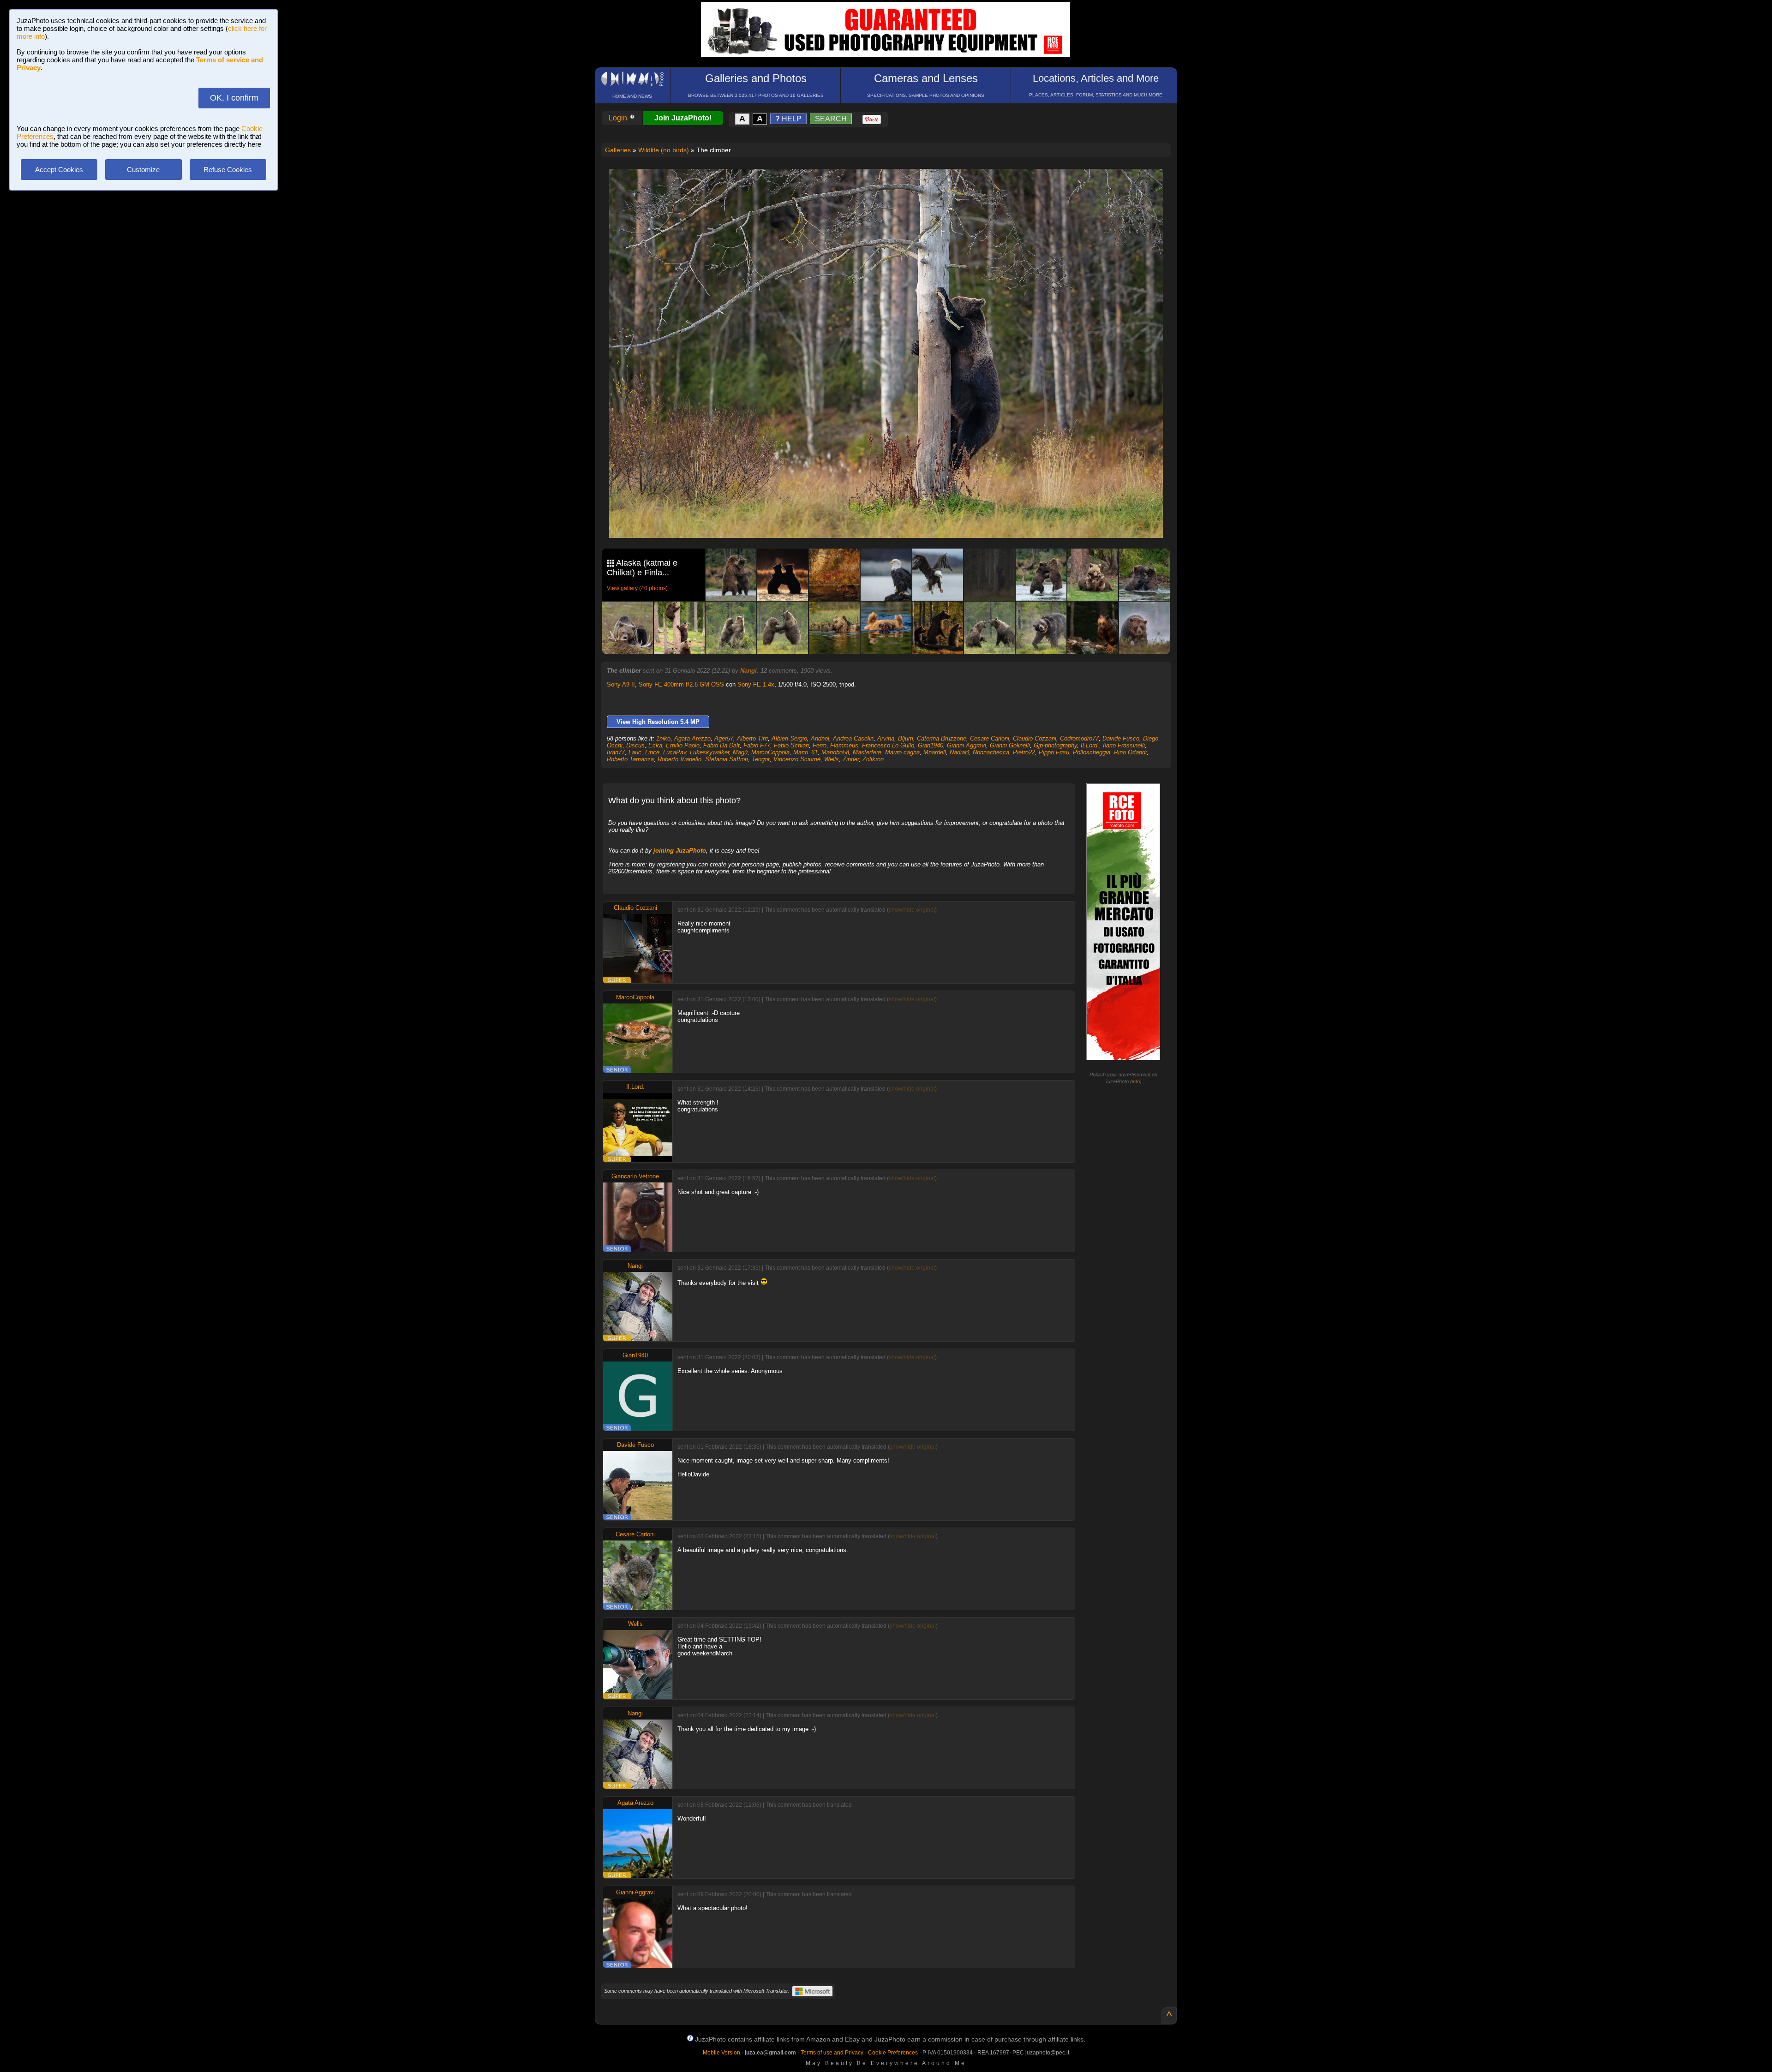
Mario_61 (805, 752)
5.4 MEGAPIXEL (893, 520)
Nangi (748, 671)
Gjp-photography (1055, 745)
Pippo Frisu (1054, 752)
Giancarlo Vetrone (635, 1176)
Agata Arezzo (692, 738)
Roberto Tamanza (630, 759)
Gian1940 (931, 745)
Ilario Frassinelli (1124, 745)
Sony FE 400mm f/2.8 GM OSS (681, 684)
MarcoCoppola (770, 752)
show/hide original (912, 910)
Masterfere (867, 752)
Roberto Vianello (679, 759)
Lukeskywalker (709, 752)
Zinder (851, 759)
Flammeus (844, 745)
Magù (740, 752)
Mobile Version (721, 2053)
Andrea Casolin (853, 738)
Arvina (886, 738)
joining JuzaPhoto (680, 851)
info (1136, 1081)
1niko (663, 738)
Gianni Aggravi (967, 745)
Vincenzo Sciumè (797, 759)
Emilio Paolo (683, 745)
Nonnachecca (991, 752)
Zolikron (873, 759)
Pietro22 (1024, 752)
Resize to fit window (892, 185)
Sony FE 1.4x (756, 684)
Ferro (820, 745)
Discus (635, 745)
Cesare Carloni (990, 738)
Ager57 (724, 738)
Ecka (655, 745)
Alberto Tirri (752, 738)
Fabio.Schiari (791, 745)
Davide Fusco (1121, 738)
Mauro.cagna (902, 752)
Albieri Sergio (789, 738)
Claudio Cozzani (1035, 738)
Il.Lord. (1090, 745)
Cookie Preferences (893, 2053)
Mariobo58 (835, 752)
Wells (832, 759)
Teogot (761, 759)
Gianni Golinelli (1010, 745)
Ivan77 (616, 752)
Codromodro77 (1079, 738)
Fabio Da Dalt (721, 745)
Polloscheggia (1092, 752)
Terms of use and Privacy (832, 2053)
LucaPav (675, 752)
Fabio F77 (757, 745)
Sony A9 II (621, 684)
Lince (652, 752)
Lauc (635, 752)
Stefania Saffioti (727, 759)
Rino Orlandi (1130, 752)
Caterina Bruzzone (942, 738)
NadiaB (959, 752)
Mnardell (935, 752)
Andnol (820, 738)
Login (619, 118)
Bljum (906, 738)
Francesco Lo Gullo (888, 745)
